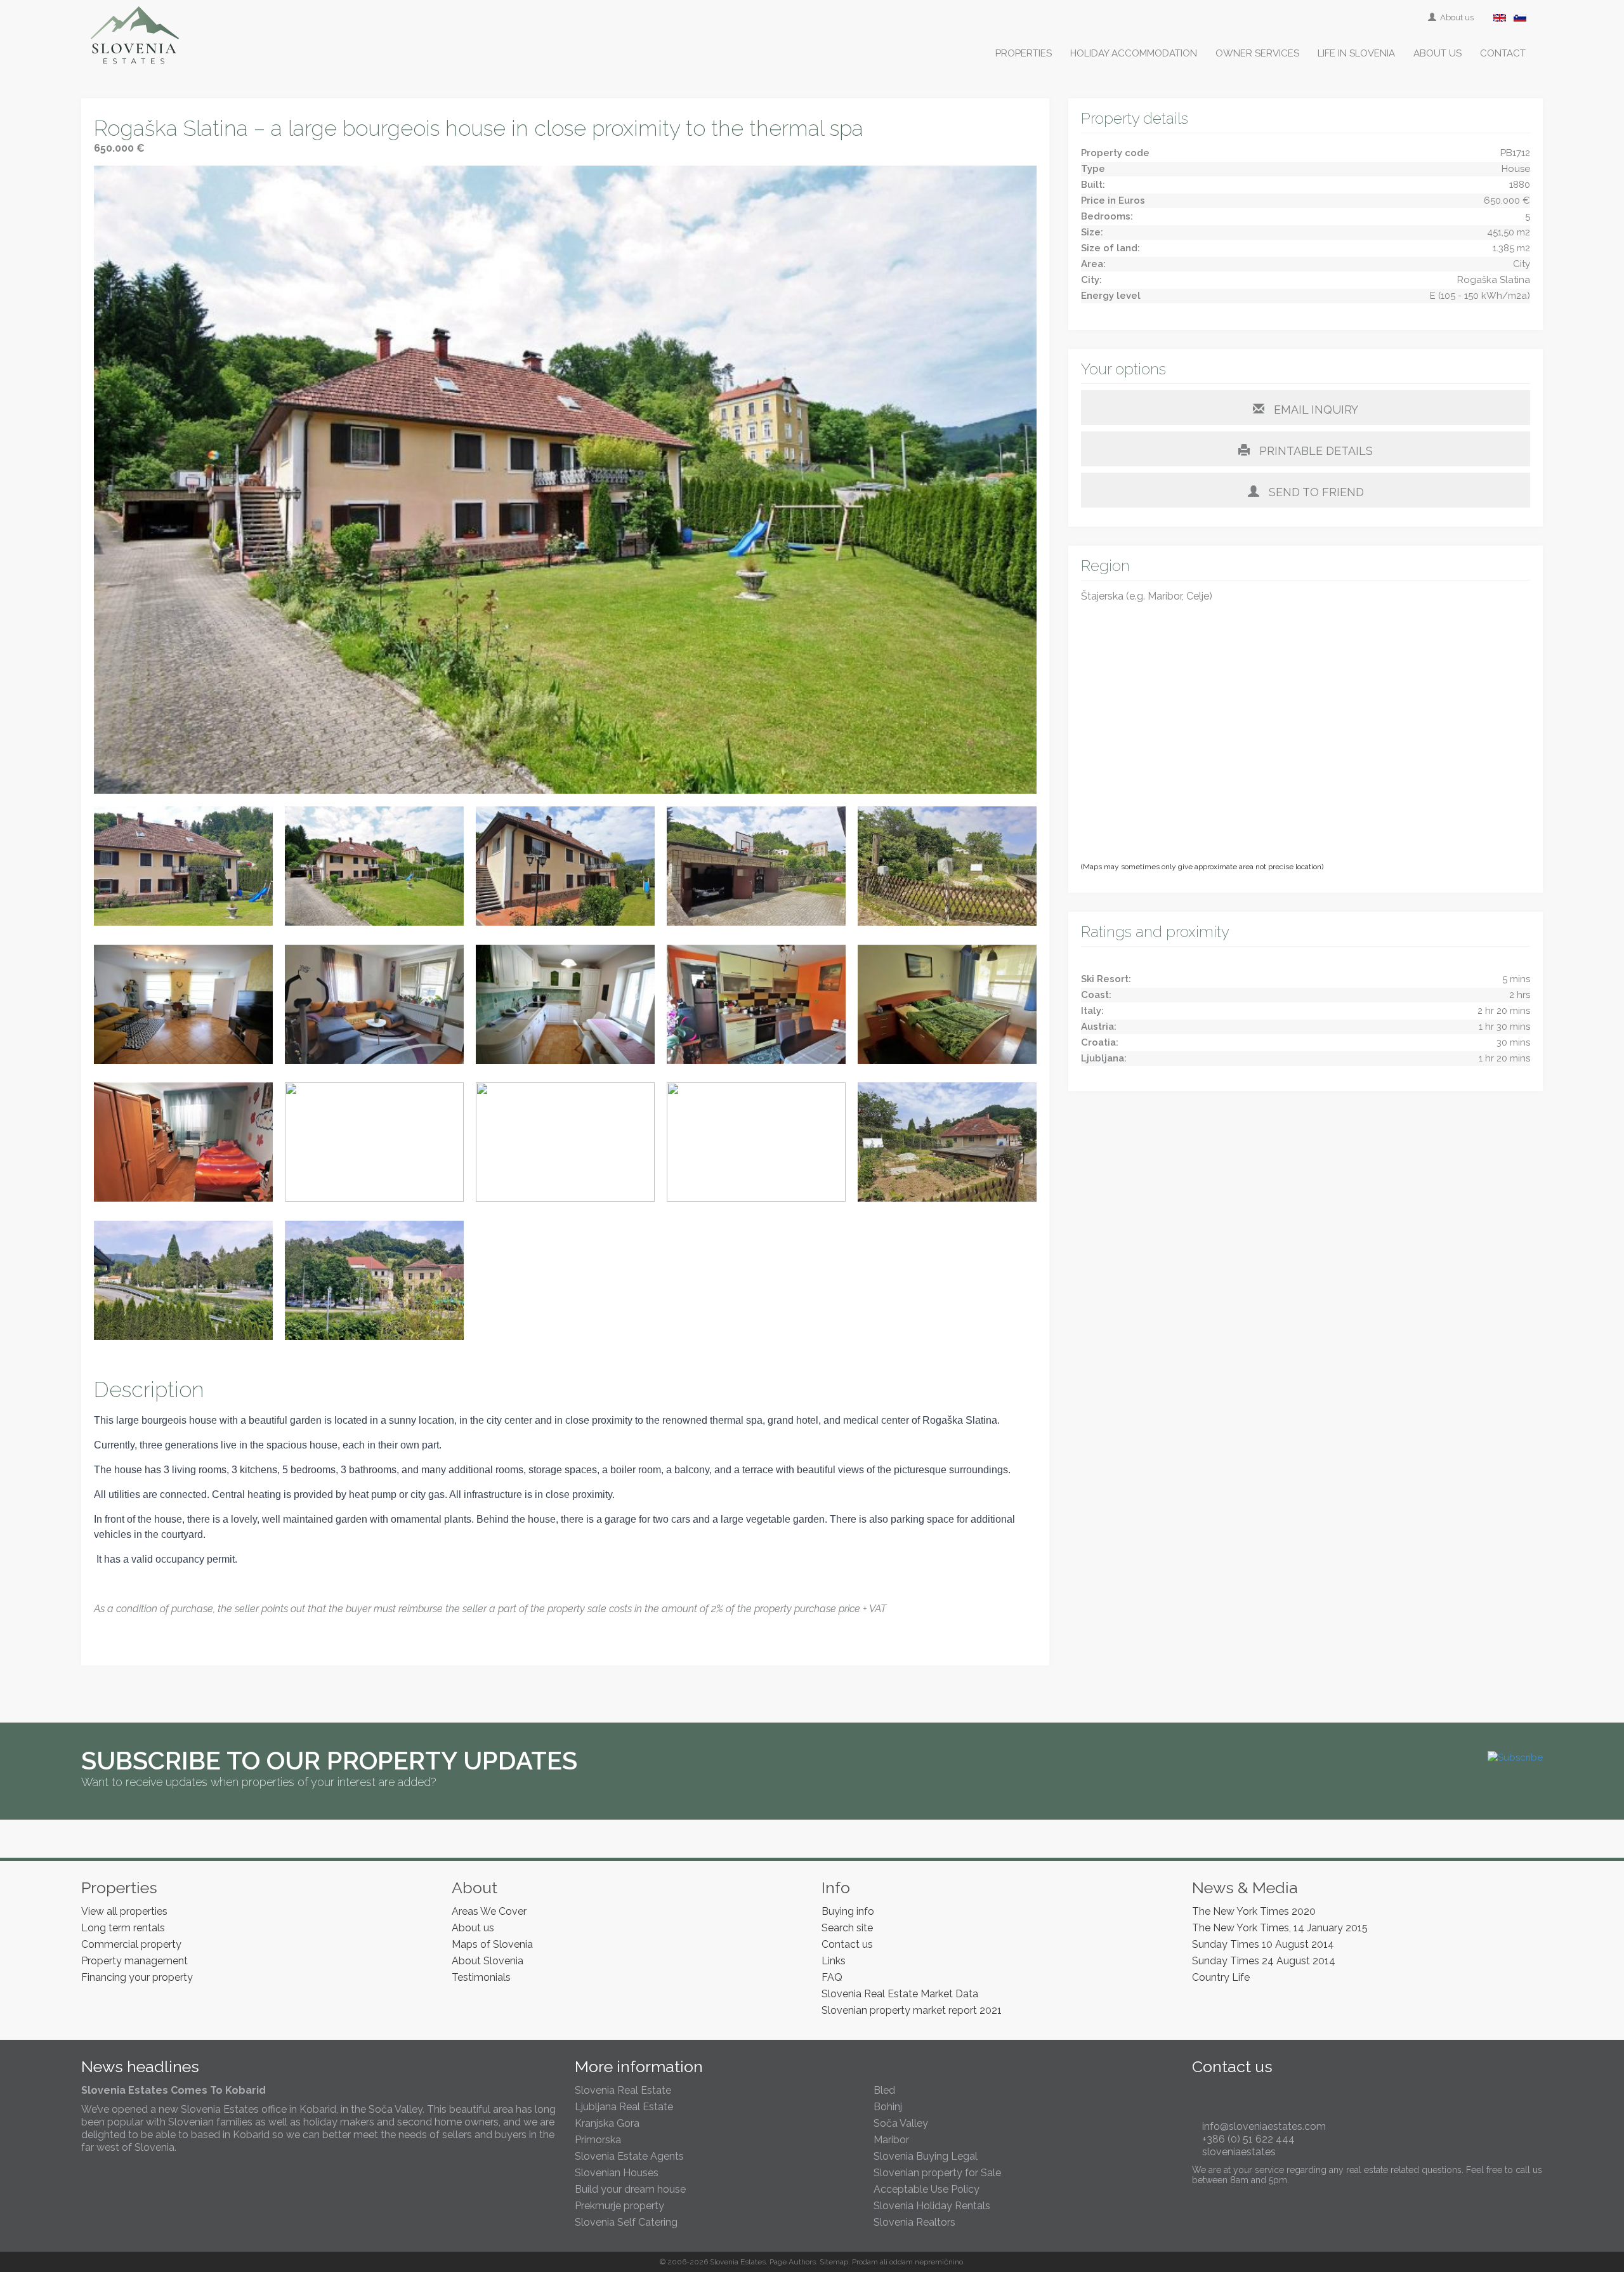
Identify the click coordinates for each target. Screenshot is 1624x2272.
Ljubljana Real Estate (624, 1913)
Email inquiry (1316, 410)
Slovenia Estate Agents (629, 1963)
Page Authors (793, 2068)
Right (1027, 546)
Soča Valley (901, 1930)
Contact (1503, 53)
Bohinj (888, 1913)
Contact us (847, 1751)
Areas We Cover (489, 1718)
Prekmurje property (619, 2012)
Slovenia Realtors (914, 2029)
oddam (901, 2068)
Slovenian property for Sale (937, 1979)
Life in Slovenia (1356, 53)
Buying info (848, 1718)
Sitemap (834, 2068)
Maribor (891, 1946)
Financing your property (137, 1784)
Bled (884, 1897)
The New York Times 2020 (1254, 1718)
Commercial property (131, 1751)
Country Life (1221, 1784)
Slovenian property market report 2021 (912, 1817)
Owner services (1257, 53)
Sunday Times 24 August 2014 (1264, 1767)
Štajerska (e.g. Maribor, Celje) (1147, 596)
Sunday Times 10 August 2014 (1263, 1751)
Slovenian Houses (617, 1979)
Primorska (598, 1946)
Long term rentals (123, 1734)
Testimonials (481, 1784)
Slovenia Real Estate (623, 1897)
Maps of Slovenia (492, 1751)
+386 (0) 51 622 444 (1248, 1946)
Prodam (865, 2068)
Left (113, 546)
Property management (134, 1767)
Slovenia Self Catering (626, 2029)
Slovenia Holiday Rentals (932, 2012)
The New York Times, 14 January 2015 (1280, 1734)
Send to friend (1316, 492)
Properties (1024, 53)
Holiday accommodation (1134, 53)
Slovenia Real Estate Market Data (900, 1800)
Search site (847, 1734)
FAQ (832, 1784)
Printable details (1316, 451)
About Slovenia (488, 1767)
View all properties (124, 1718)
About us (1456, 17)
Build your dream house (630, 1996)
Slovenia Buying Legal (926, 1963)
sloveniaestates (1239, 1958)
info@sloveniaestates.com (1264, 1933)
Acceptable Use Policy (927, 1996)
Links (834, 1767)
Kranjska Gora (607, 1930)
